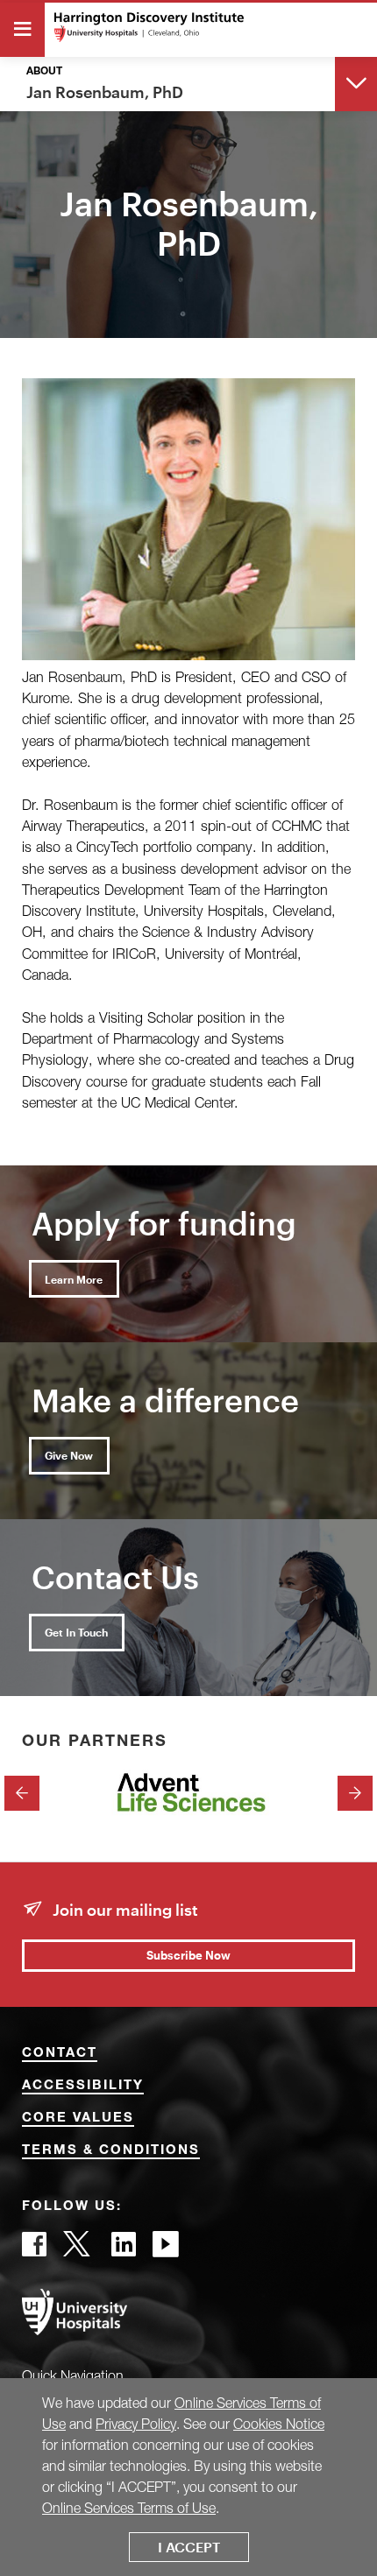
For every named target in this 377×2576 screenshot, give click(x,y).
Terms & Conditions (111, 2151)
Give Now (69, 1455)
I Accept (189, 2547)
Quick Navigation (73, 2375)
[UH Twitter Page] (79, 2249)
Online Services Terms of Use (129, 2508)
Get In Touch (76, 1632)
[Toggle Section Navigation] (356, 83)
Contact (60, 2054)
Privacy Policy (136, 2424)
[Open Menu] (22, 30)
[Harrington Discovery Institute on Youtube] (166, 2249)
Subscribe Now (188, 1955)
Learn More (74, 1279)
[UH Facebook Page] (34, 2249)
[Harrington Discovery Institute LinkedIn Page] (124, 2249)
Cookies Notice (279, 2424)
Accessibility (83, 2086)
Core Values (78, 2119)
